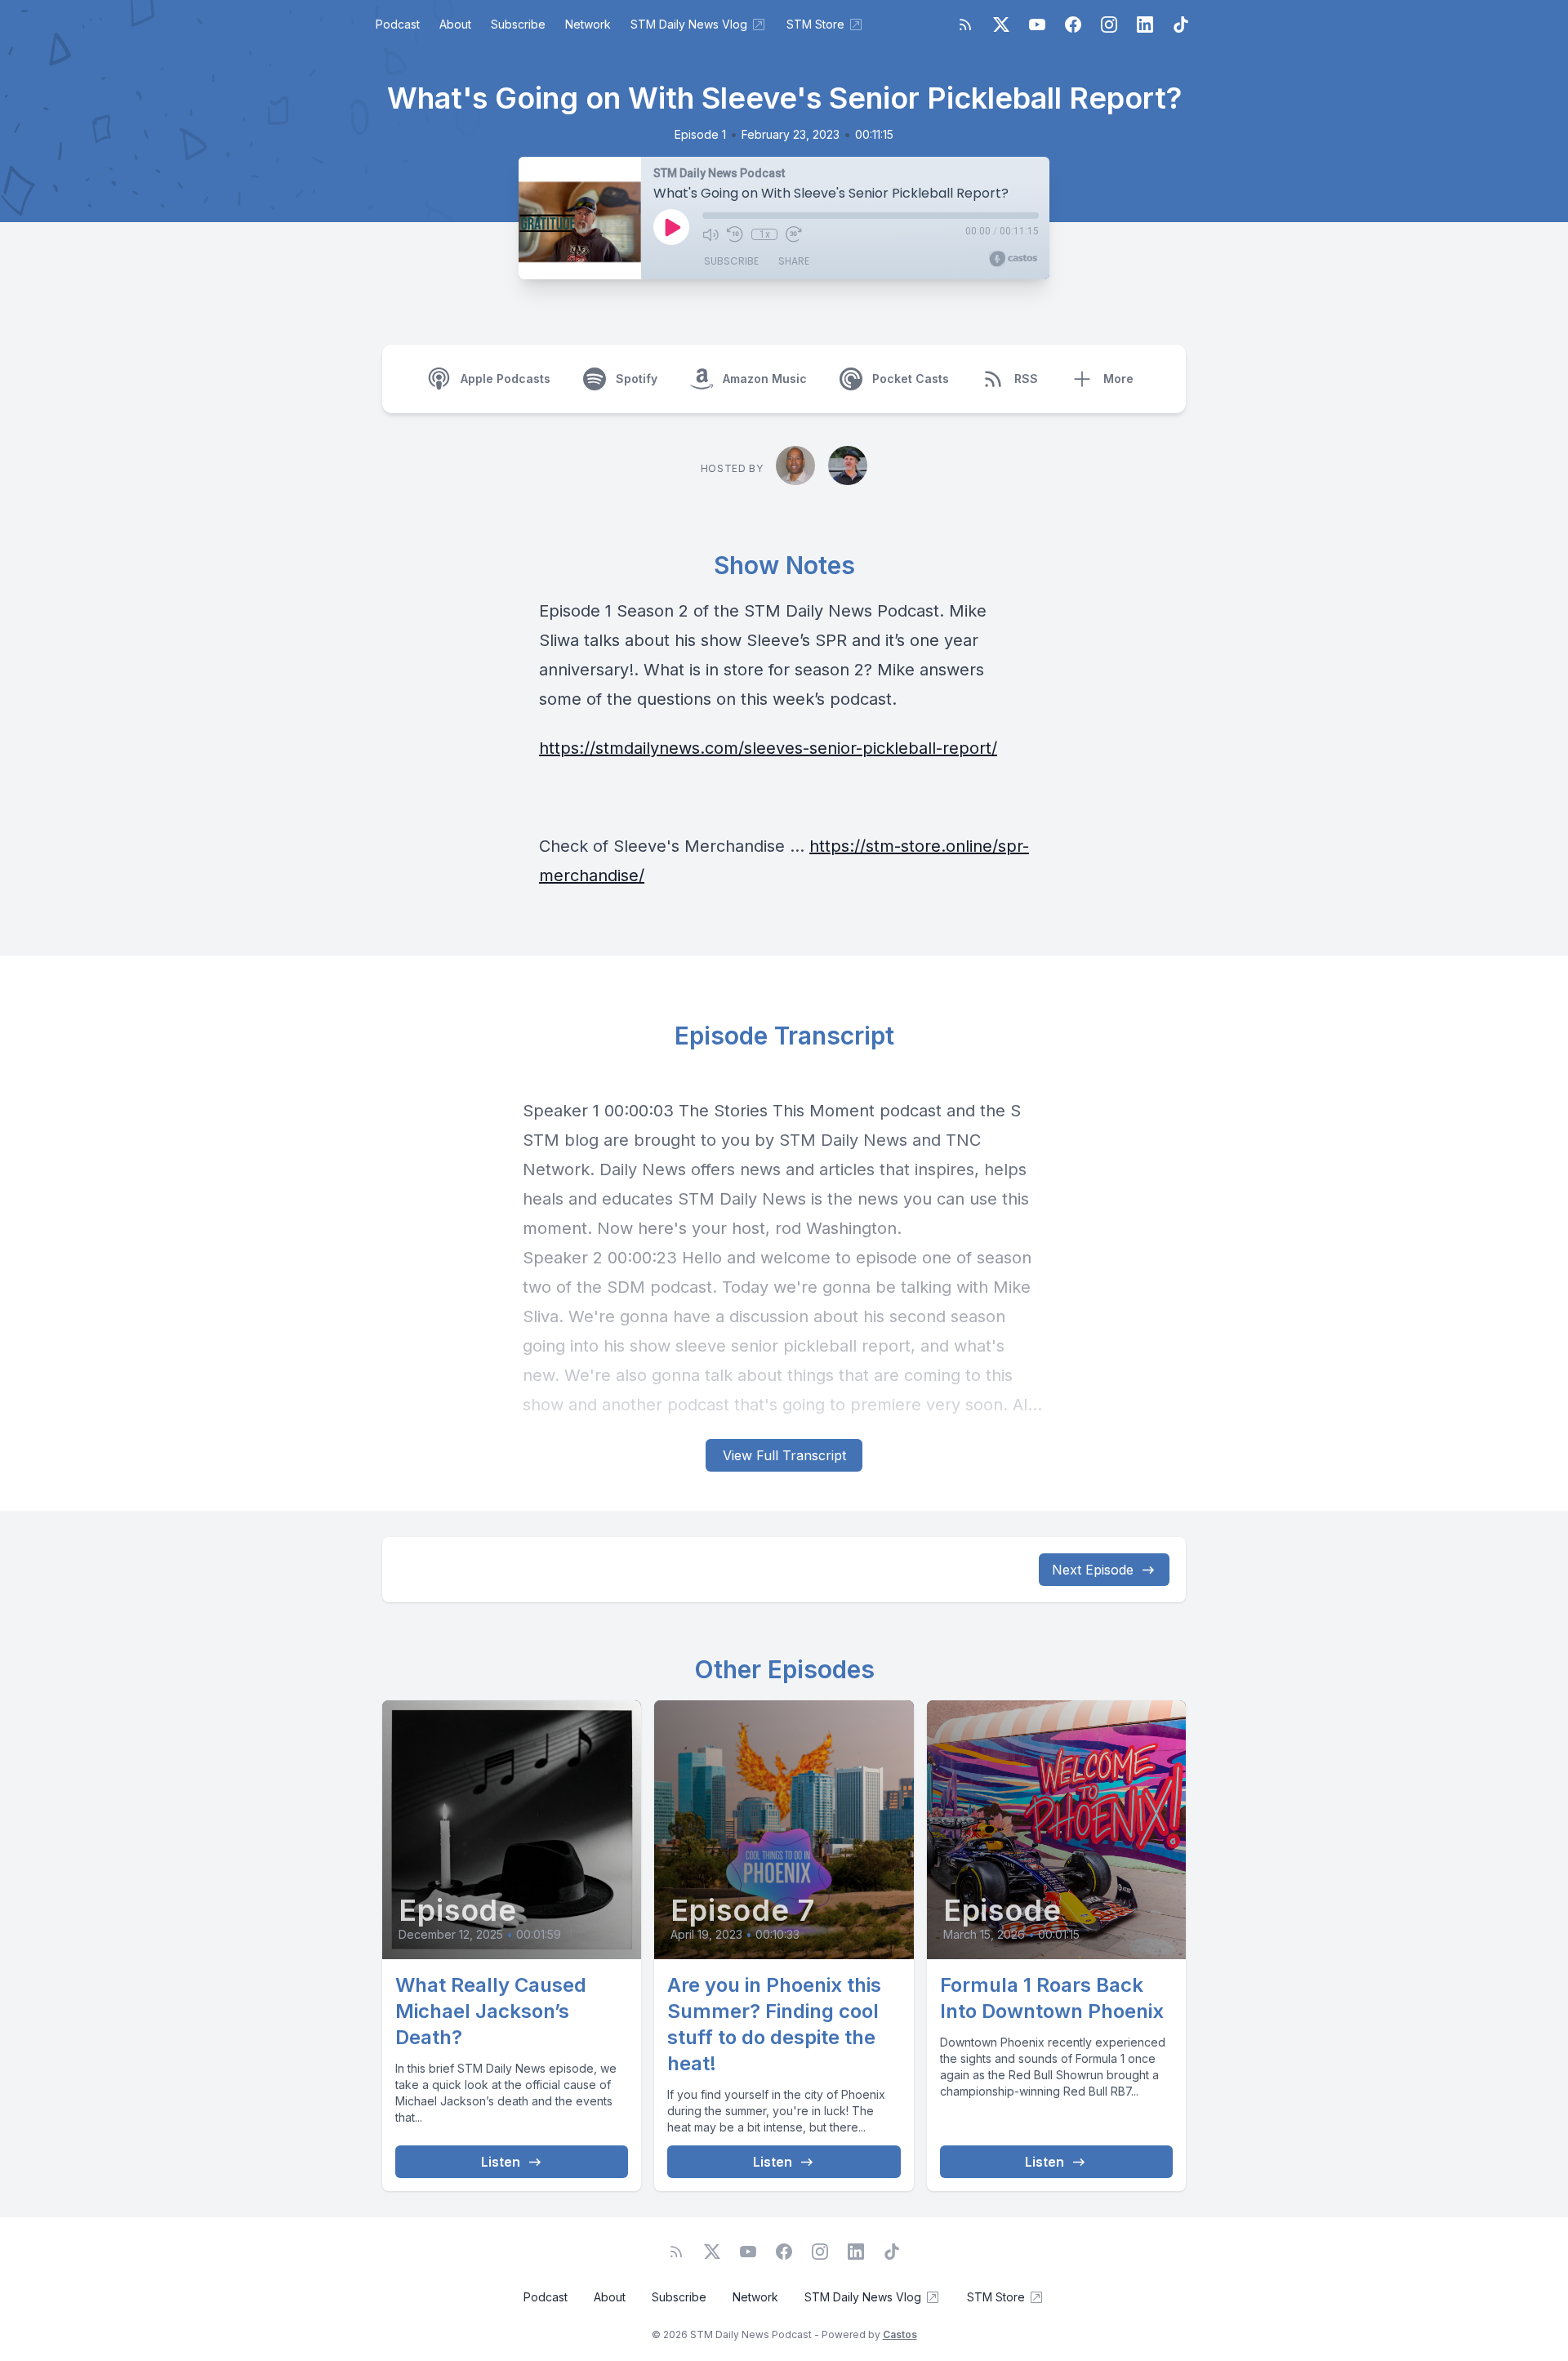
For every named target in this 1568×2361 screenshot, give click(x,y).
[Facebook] (1073, 25)
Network (588, 24)
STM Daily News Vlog (689, 24)
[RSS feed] (965, 25)
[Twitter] (1001, 25)
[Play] (671, 227)
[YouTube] (1037, 25)
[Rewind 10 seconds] (735, 234)
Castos (900, 2334)
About (455, 24)
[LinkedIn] (1145, 25)
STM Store (815, 24)
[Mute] (710, 234)
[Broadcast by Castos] (1013, 259)
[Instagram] (1109, 25)
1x (765, 234)
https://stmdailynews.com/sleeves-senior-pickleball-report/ (768, 748)
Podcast (398, 24)
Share (794, 261)
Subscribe (518, 24)
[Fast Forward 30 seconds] (794, 234)
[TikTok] (1181, 25)
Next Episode (1093, 1570)
